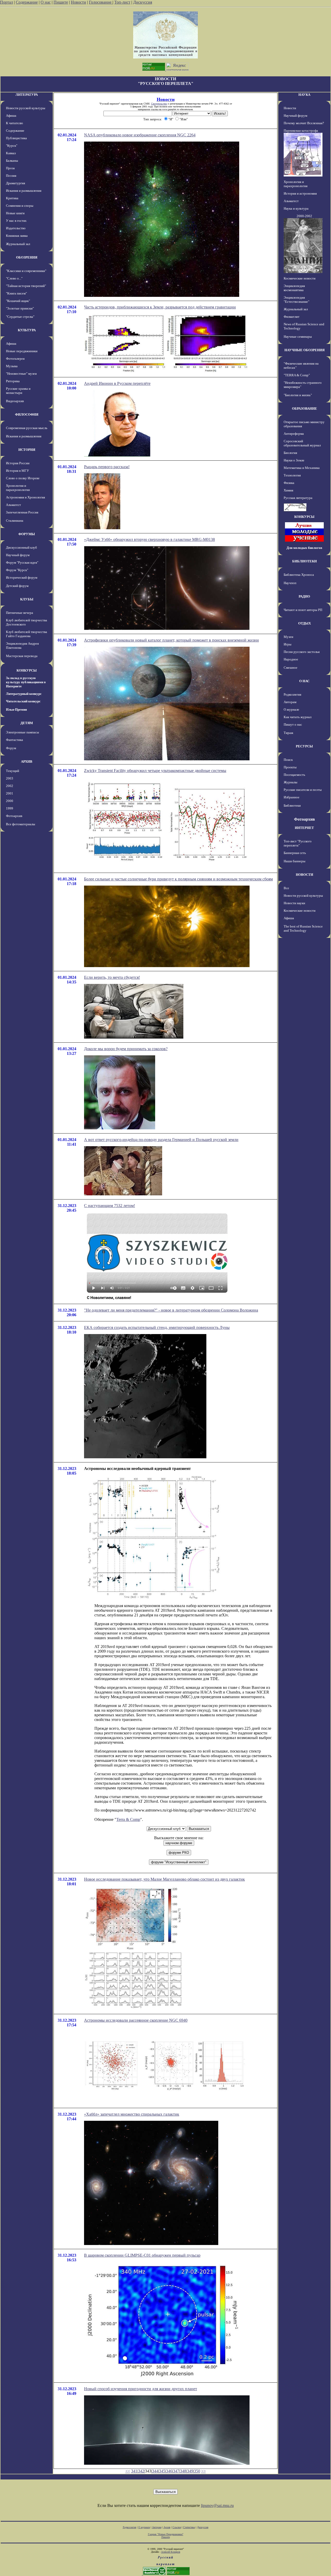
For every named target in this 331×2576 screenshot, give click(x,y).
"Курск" (12, 146)
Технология (292, 475)
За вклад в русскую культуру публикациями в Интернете (26, 682)
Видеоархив (15, 401)
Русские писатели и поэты (303, 790)
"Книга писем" (16, 293)
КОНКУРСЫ (27, 670)
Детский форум (17, 586)
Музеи (288, 637)
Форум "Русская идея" (22, 562)
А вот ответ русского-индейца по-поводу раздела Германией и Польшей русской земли (161, 1140)
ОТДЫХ (304, 623)
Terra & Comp (128, 1819)
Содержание (27, 2)
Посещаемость (294, 775)
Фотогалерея (15, 359)
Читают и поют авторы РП (303, 610)
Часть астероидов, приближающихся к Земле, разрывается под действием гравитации (160, 307)
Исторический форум (22, 577)
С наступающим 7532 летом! (110, 1206)
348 (183, 2471)
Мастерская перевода (22, 656)
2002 (10, 786)
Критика (12, 198)
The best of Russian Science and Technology (303, 928)
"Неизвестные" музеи (21, 374)
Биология (290, 453)
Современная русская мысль (27, 428)
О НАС (304, 681)
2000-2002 (304, 216)
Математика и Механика (302, 468)
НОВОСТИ (304, 875)
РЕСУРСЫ (304, 746)
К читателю (14, 123)
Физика (289, 483)
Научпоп (290, 583)
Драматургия (16, 183)
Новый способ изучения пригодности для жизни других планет (141, 2389)
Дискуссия (143, 2)
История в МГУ (17, 471)
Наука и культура (296, 208)
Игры (288, 644)
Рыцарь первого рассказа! (107, 467)
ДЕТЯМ (27, 723)
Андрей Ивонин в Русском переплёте (117, 383)
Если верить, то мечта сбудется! (112, 977)
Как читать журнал (298, 717)
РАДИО (304, 596)
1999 (10, 808)
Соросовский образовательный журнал (302, 443)
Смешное (291, 668)
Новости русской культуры (26, 108)
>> (204, 2471)
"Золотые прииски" (20, 308)
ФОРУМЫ (27, 534)
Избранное (292, 797)
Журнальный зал (18, 244)
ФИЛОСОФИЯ (27, 414)
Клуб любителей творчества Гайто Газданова (27, 634)
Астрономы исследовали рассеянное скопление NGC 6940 (136, 2020)
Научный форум (18, 555)
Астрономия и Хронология (25, 497)
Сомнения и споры (20, 206)
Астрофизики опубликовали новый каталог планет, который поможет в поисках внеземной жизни (171, 640)
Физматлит (292, 317)
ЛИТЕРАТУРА (27, 95)
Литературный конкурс (24, 694)
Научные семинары (298, 337)
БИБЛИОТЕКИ (304, 561)
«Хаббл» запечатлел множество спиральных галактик (132, 2114)
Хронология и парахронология (18, 488)
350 (197, 2471)
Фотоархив (14, 816)
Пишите (61, 2)
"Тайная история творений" (26, 286)
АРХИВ (27, 761)
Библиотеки (292, 805)
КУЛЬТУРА (27, 330)
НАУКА (304, 95)
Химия (288, 490)
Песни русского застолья (302, 652)
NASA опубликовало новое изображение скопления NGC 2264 (140, 135)
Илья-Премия (16, 709)
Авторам (290, 702)
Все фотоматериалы (21, 824)
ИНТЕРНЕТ (304, 828)
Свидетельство (159, 104)
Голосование (101, 2)
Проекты (290, 767)
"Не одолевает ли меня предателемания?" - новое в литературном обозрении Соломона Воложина (171, 1310)
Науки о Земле (294, 460)
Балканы (12, 161)
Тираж (288, 733)
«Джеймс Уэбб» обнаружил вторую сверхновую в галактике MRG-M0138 (149, 539)
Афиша (11, 116)
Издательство (16, 228)
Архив (167, 2527)
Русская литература (298, 498)
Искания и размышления (24, 191)
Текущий (13, 771)
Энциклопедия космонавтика (294, 288)
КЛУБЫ (27, 599)
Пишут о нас (293, 724)
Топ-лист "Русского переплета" (298, 843)
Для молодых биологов (304, 548)
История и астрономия (300, 193)
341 (134, 2471)
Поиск (288, 760)
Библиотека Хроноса (299, 575)
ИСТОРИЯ (27, 450)
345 (162, 2471)
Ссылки (177, 2527)
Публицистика (16, 138)
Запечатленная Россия (22, 512)
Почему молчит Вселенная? (304, 123)
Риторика (13, 381)
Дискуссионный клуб (21, 547)
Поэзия (11, 176)
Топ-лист (122, 2)
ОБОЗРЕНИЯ (27, 257)
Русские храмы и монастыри (18, 391)
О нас (46, 2)
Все (286, 888)
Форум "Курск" (17, 570)
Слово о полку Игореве (23, 478)
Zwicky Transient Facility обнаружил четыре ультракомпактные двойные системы (155, 771)
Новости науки (294, 903)
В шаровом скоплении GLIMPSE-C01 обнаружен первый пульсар (142, 2255)
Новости (78, 2)
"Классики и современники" (26, 271)
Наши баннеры (295, 861)
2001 (10, 793)
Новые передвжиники (22, 351)
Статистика (189, 2527)
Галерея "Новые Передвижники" (166, 2534)
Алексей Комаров (171, 2552)
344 (155, 2471)
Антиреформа (294, 434)
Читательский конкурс (23, 701)
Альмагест (13, 505)
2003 (10, 778)
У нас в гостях (16, 221)
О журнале (291, 709)
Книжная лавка (17, 236)
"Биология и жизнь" (298, 395)
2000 (10, 801)
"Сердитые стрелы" (20, 317)
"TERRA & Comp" (297, 375)
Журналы (291, 782)
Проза (10, 168)
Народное (291, 659)
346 (169, 2471)
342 (141, 2471)
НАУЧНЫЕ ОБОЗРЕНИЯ (304, 350)
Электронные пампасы (22, 732)
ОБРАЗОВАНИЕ (304, 409)
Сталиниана (15, 521)
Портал (6, 2)
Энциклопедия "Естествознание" (296, 300)
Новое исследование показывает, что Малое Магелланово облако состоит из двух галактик (164, 1879)
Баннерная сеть (295, 853)
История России (18, 463)
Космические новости (300, 278)
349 (190, 2471)
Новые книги (15, 213)
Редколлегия (292, 694)
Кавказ (11, 153)
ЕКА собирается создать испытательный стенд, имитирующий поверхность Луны (157, 1327)
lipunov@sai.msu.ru (217, 2505)
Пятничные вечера (20, 613)
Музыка (12, 366)
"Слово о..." (14, 278)
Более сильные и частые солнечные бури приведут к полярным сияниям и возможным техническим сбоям (178, 879)
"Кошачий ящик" (18, 301)
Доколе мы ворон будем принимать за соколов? (126, 1049)
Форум (11, 748)
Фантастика (14, 740)
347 (176, 2471)
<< (128, 2471)
